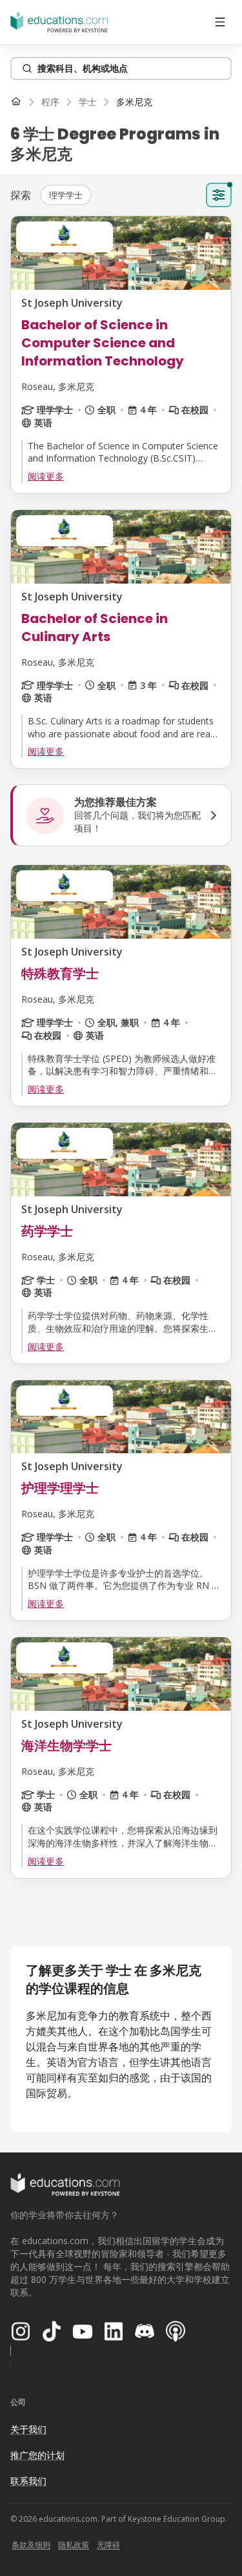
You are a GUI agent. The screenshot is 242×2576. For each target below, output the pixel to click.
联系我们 (28, 2481)
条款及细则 (31, 2545)
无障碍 (108, 2545)
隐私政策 (74, 2545)
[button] (66, 195)
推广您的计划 (37, 2455)
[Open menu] (220, 22)
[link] (134, 102)
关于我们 (28, 2429)
